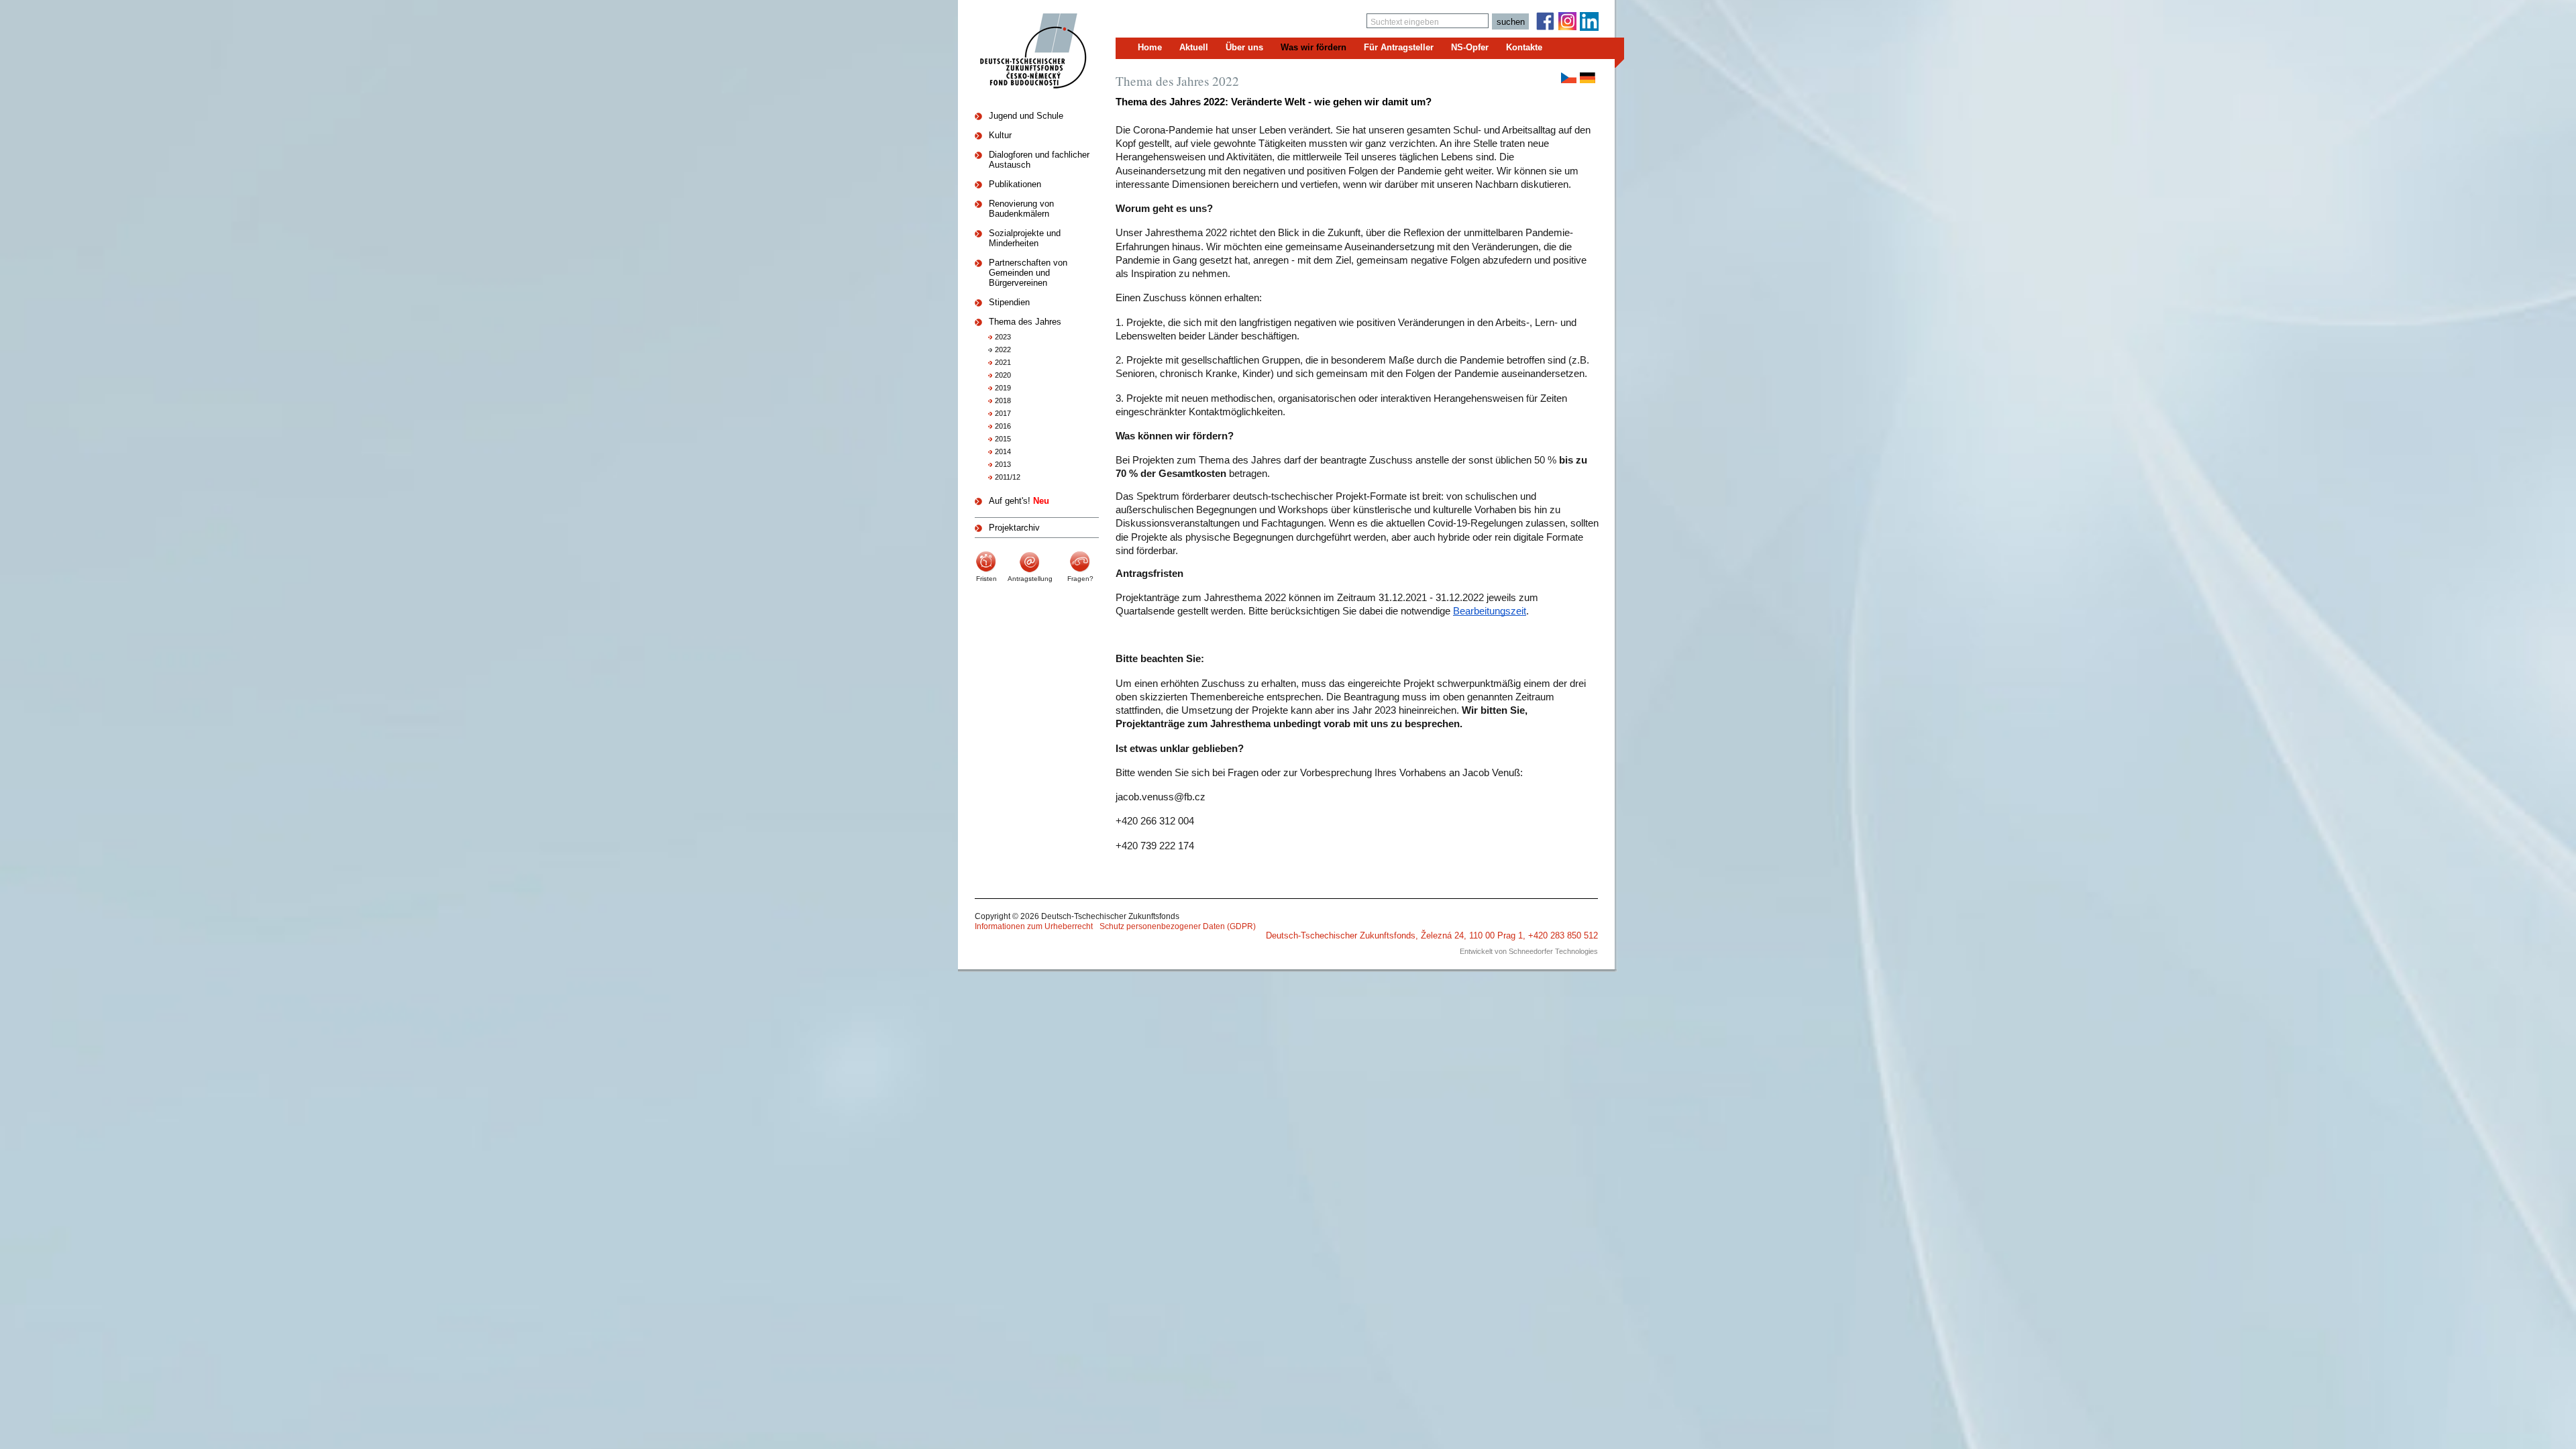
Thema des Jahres (1025, 322)
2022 (1003, 350)
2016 (1003, 426)
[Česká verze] (1569, 78)
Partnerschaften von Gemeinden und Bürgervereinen (1028, 273)
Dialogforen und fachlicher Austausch (1039, 160)
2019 (1003, 388)
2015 (1003, 439)
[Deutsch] (1588, 78)
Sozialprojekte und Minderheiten (1025, 238)
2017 (1003, 413)
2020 (1003, 375)
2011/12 (1008, 477)
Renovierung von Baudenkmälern (1021, 209)
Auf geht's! (1019, 501)
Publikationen (1015, 184)
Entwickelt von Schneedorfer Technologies (1529, 951)
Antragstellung (1030, 579)
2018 (1003, 400)
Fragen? (1080, 579)
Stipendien (1009, 302)
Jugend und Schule (1026, 116)
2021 (1003, 362)
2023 (1003, 337)
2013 (1003, 464)
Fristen (986, 579)
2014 (1003, 451)
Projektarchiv (1014, 528)
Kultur (1000, 135)
